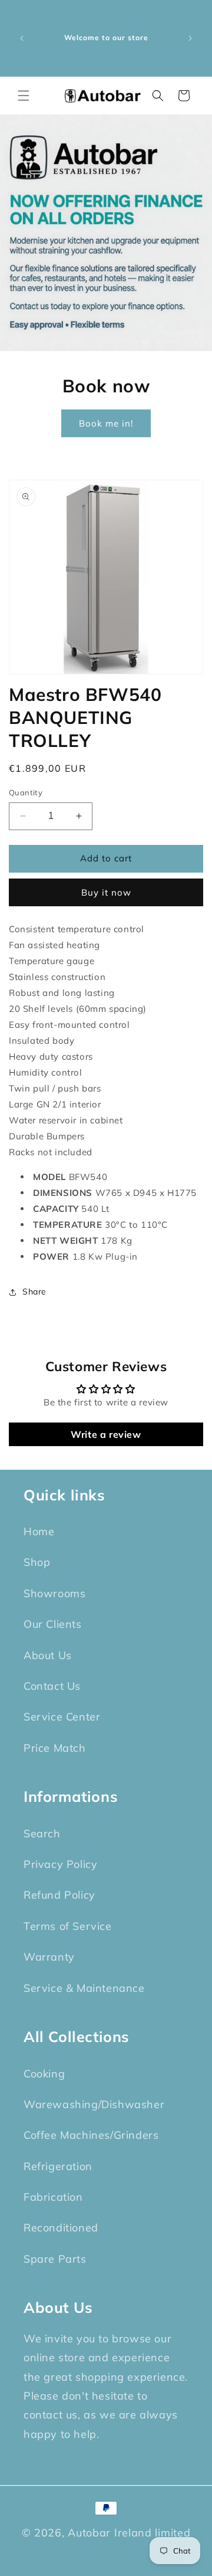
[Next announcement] (190, 38)
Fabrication (53, 2197)
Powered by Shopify (106, 2551)
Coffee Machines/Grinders (91, 2135)
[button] (24, 96)
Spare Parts (55, 2259)
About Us (48, 1655)
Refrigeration (58, 2166)
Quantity (26, 792)
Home (39, 1531)
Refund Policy (59, 1895)
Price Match (55, 1748)
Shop (37, 1562)
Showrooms (54, 1593)
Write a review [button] (106, 1434)
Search (42, 1833)
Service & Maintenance (84, 1988)
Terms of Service (68, 1926)
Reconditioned (61, 2228)
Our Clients (53, 1624)
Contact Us (52, 1686)
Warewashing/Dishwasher (94, 2104)
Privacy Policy (60, 1864)
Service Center (62, 1717)
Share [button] (34, 1292)
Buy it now (106, 892)
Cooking (44, 2074)
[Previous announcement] (22, 38)
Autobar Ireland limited (129, 2533)
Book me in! (106, 423)
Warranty (49, 1957)
